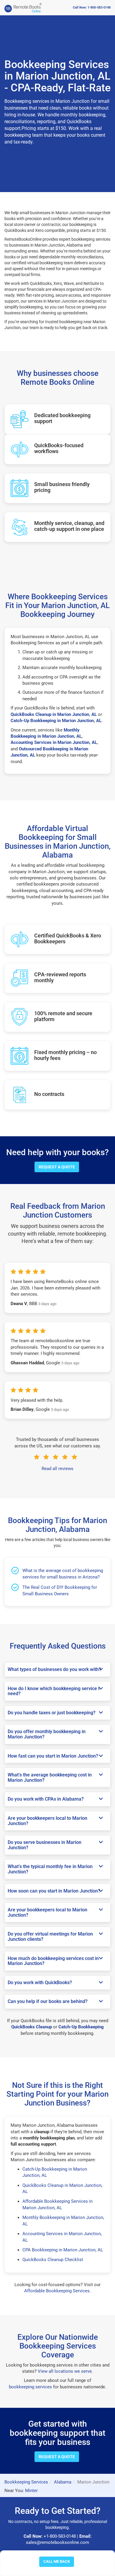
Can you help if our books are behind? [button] (48, 2002)
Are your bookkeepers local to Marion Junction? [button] (47, 1821)
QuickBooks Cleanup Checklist (53, 2260)
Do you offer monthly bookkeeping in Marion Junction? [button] (47, 1734)
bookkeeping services (30, 2387)
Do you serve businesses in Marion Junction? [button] (45, 1845)
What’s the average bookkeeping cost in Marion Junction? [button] (50, 1777)
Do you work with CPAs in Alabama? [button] (46, 1799)
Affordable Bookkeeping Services (57, 2291)
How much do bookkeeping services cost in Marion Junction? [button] (53, 1961)
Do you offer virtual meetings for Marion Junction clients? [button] (50, 1937)
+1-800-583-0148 (60, 2536)
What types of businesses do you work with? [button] (54, 1670)
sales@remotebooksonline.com (57, 2542)
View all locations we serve (65, 2371)
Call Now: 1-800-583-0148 (92, 8)
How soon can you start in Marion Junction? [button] (54, 1891)
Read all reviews (57, 1469)
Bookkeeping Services (26, 2482)
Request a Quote (57, 1167)
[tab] (57, 1670)
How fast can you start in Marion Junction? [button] (53, 1756)
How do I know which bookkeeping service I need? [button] (54, 1691)
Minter (31, 2491)
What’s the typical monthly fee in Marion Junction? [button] (50, 1869)
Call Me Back (57, 2561)
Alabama (63, 2482)
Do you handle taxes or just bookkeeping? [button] (52, 1713)
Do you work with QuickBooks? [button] (40, 1983)
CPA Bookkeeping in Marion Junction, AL (63, 2250)
